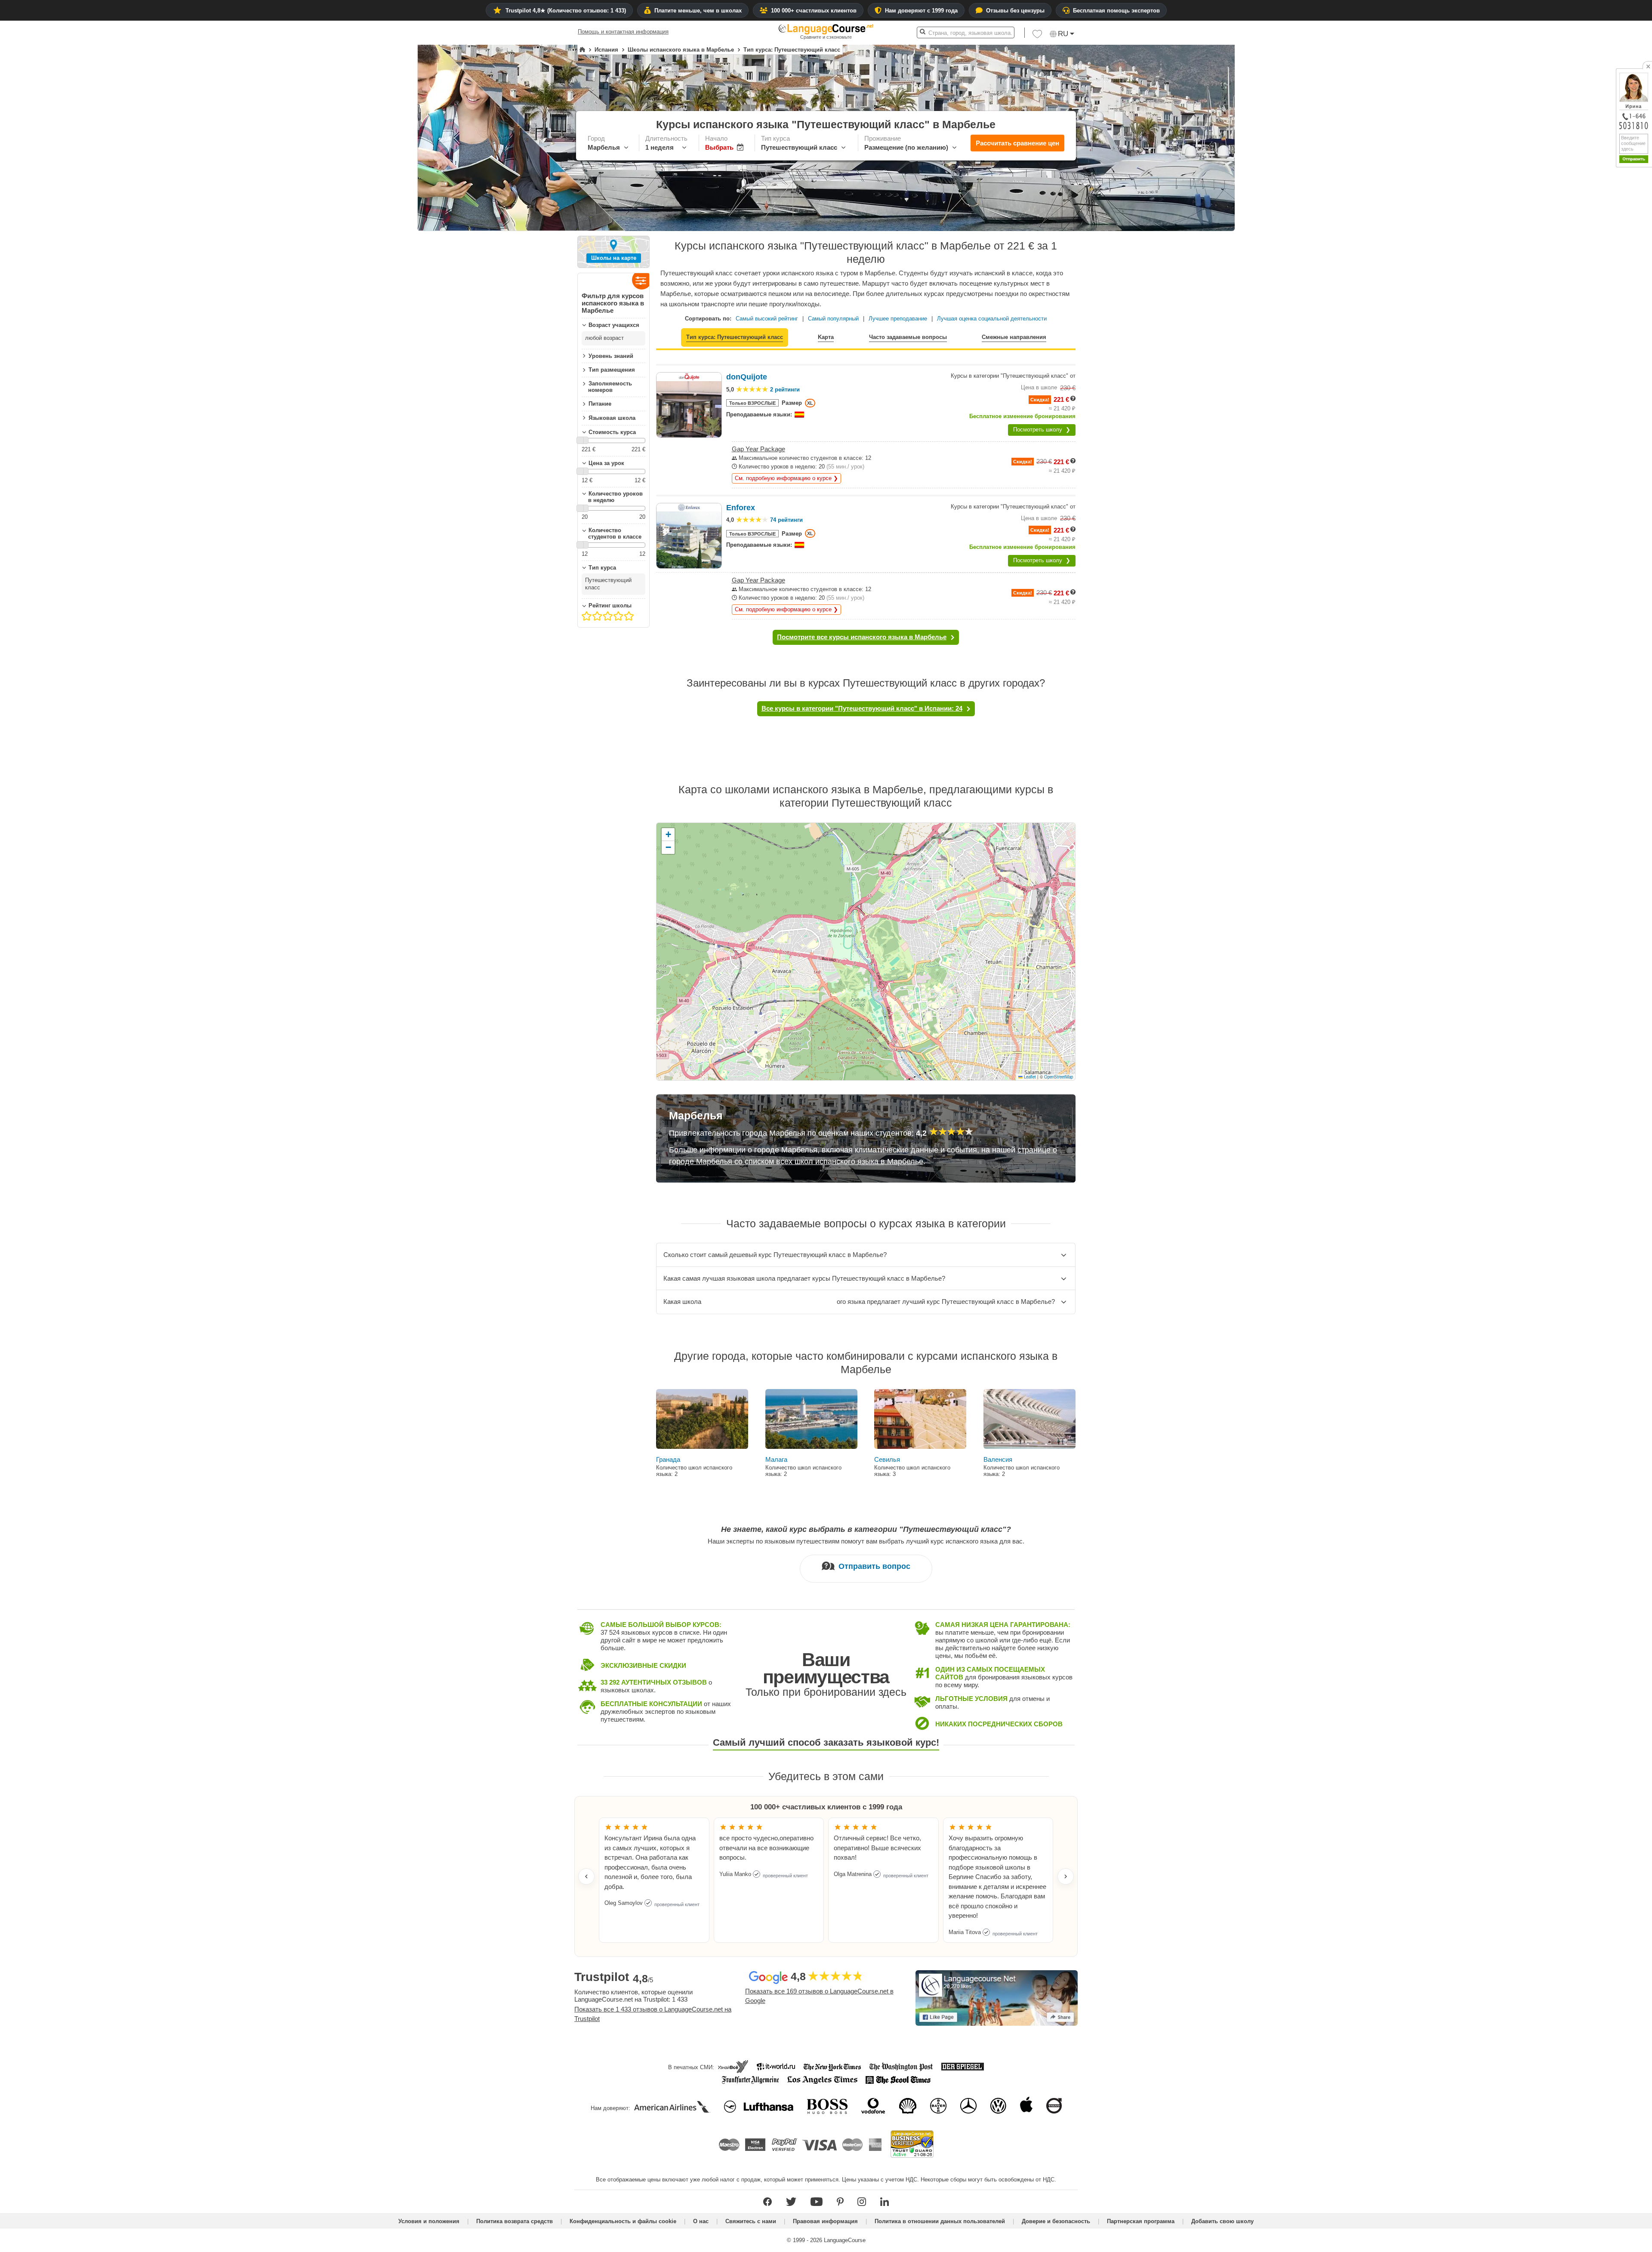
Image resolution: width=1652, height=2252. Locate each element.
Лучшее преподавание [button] (898, 319)
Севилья (887, 1459)
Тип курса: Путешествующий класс (735, 337)
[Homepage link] (582, 50)
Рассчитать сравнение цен (1017, 143)
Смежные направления (1014, 337)
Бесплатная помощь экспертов (1116, 11)
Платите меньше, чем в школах (698, 11)
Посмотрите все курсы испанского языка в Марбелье (862, 637)
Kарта (826, 337)
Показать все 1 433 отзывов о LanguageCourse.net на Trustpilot (653, 2014)
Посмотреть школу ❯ (1042, 430)
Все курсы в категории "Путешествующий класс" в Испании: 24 (862, 708)
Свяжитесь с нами (751, 2221)
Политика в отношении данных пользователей (940, 2221)
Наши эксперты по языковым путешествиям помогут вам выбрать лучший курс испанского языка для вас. (866, 1541)
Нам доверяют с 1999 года (921, 11)
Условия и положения (429, 2221)
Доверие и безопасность (1056, 2221)
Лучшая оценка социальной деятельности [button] (992, 319)
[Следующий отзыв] (1066, 1876)
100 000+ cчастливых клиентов (814, 11)
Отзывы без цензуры (1015, 11)
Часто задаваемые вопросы (908, 337)
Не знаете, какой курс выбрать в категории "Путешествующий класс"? (866, 1529)
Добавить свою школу (1222, 2221)
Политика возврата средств (515, 2221)
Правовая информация (825, 2221)
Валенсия (998, 1459)
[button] (1037, 36)
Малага (776, 1459)
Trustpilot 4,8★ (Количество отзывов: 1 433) (566, 11)
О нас (701, 2221)
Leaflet (1029, 1077)
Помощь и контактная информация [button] (623, 32)
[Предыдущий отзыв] (586, 1876)
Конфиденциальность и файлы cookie (623, 2221)
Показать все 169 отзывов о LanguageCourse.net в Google (819, 1996)
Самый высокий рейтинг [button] (767, 319)
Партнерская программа (1141, 2221)
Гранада (668, 1459)
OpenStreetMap (1059, 1077)
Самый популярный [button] (833, 319)
